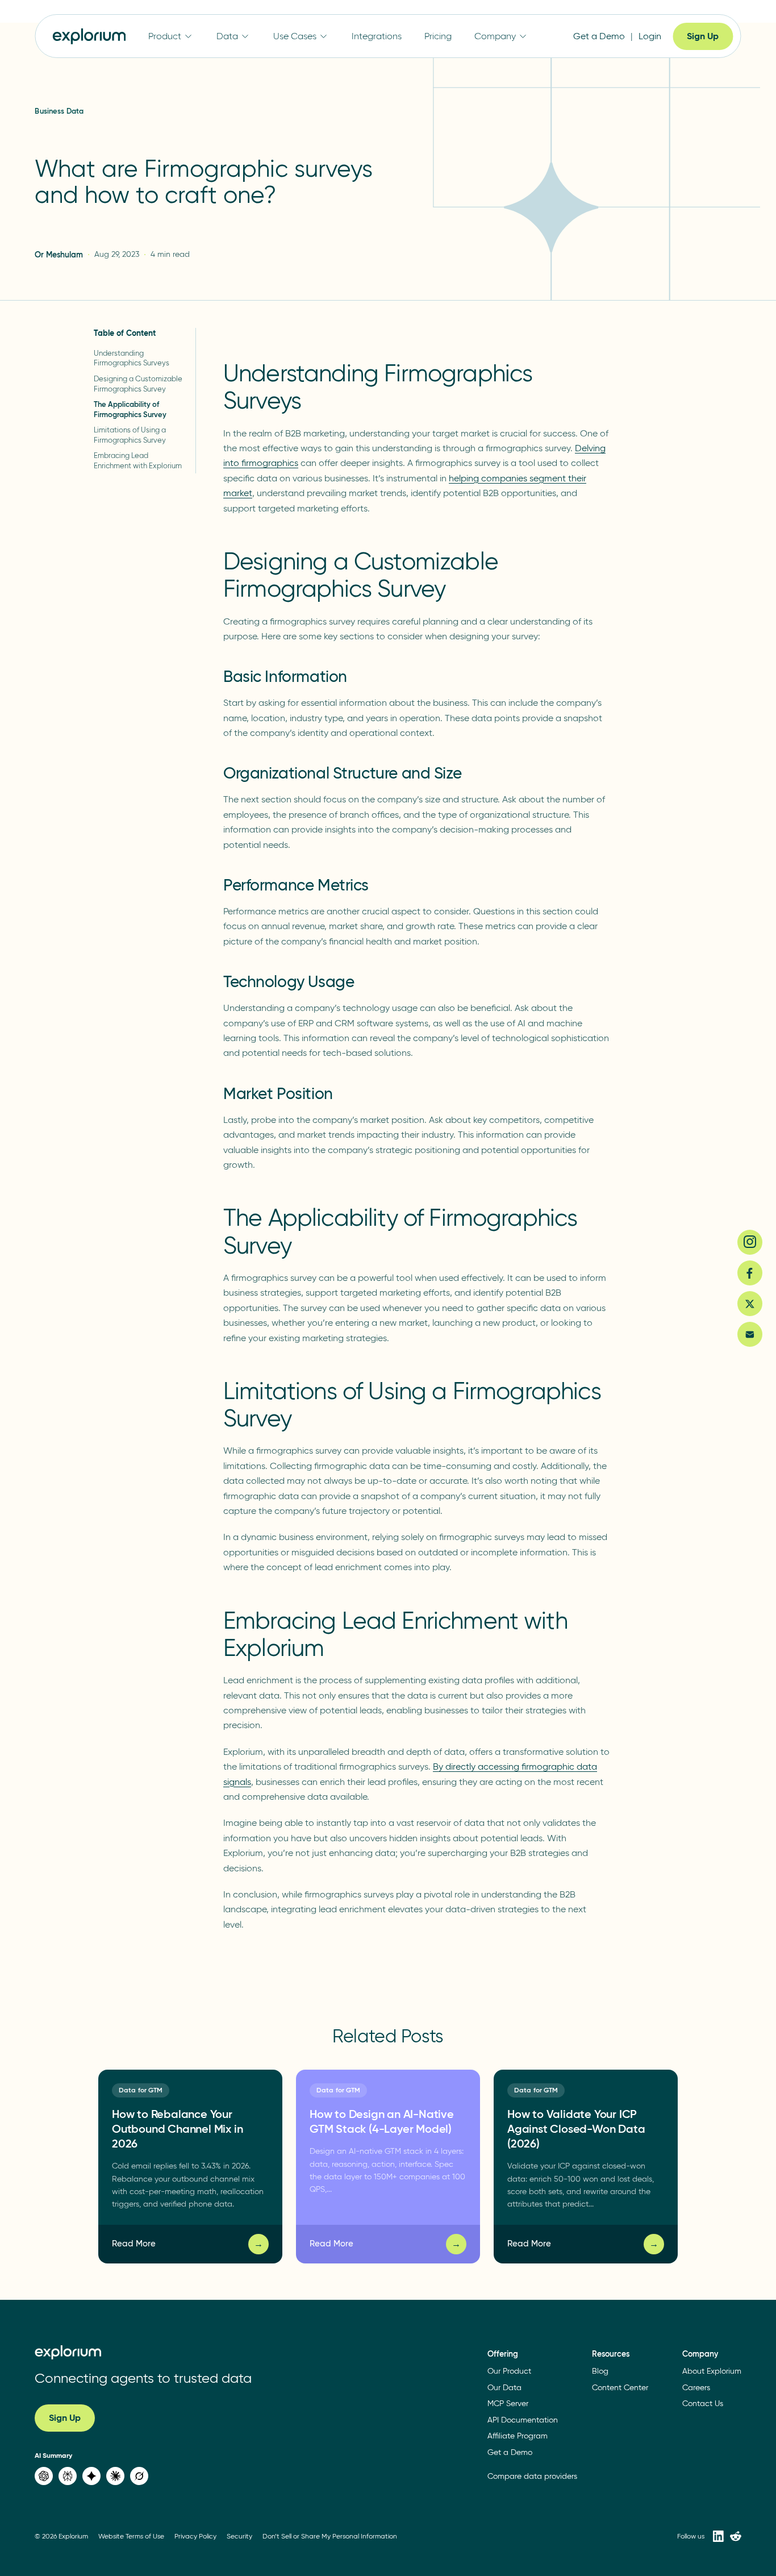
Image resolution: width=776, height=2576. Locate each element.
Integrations (377, 36)
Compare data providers (532, 2476)
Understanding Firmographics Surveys (132, 358)
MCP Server (508, 2404)
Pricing (438, 36)
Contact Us (703, 2404)
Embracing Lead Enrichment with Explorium (138, 461)
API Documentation (523, 2420)
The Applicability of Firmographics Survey (130, 409)
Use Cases (295, 36)
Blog (600, 2371)
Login (650, 36)
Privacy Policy (195, 2536)
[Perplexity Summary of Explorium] (68, 2476)
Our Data (504, 2388)
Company (495, 36)
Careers (696, 2388)
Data (227, 36)
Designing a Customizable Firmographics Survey (138, 384)
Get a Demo (599, 36)
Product (165, 36)
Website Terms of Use (131, 2536)
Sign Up (703, 36)
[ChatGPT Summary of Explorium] (44, 2476)
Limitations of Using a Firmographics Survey (130, 435)
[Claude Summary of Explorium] (115, 2476)
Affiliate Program (518, 2436)
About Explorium (712, 2371)
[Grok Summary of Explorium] (139, 2476)
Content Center (620, 2388)
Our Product (509, 2371)
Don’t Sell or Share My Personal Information (330, 2536)
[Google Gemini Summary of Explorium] (91, 2476)
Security (239, 2536)
